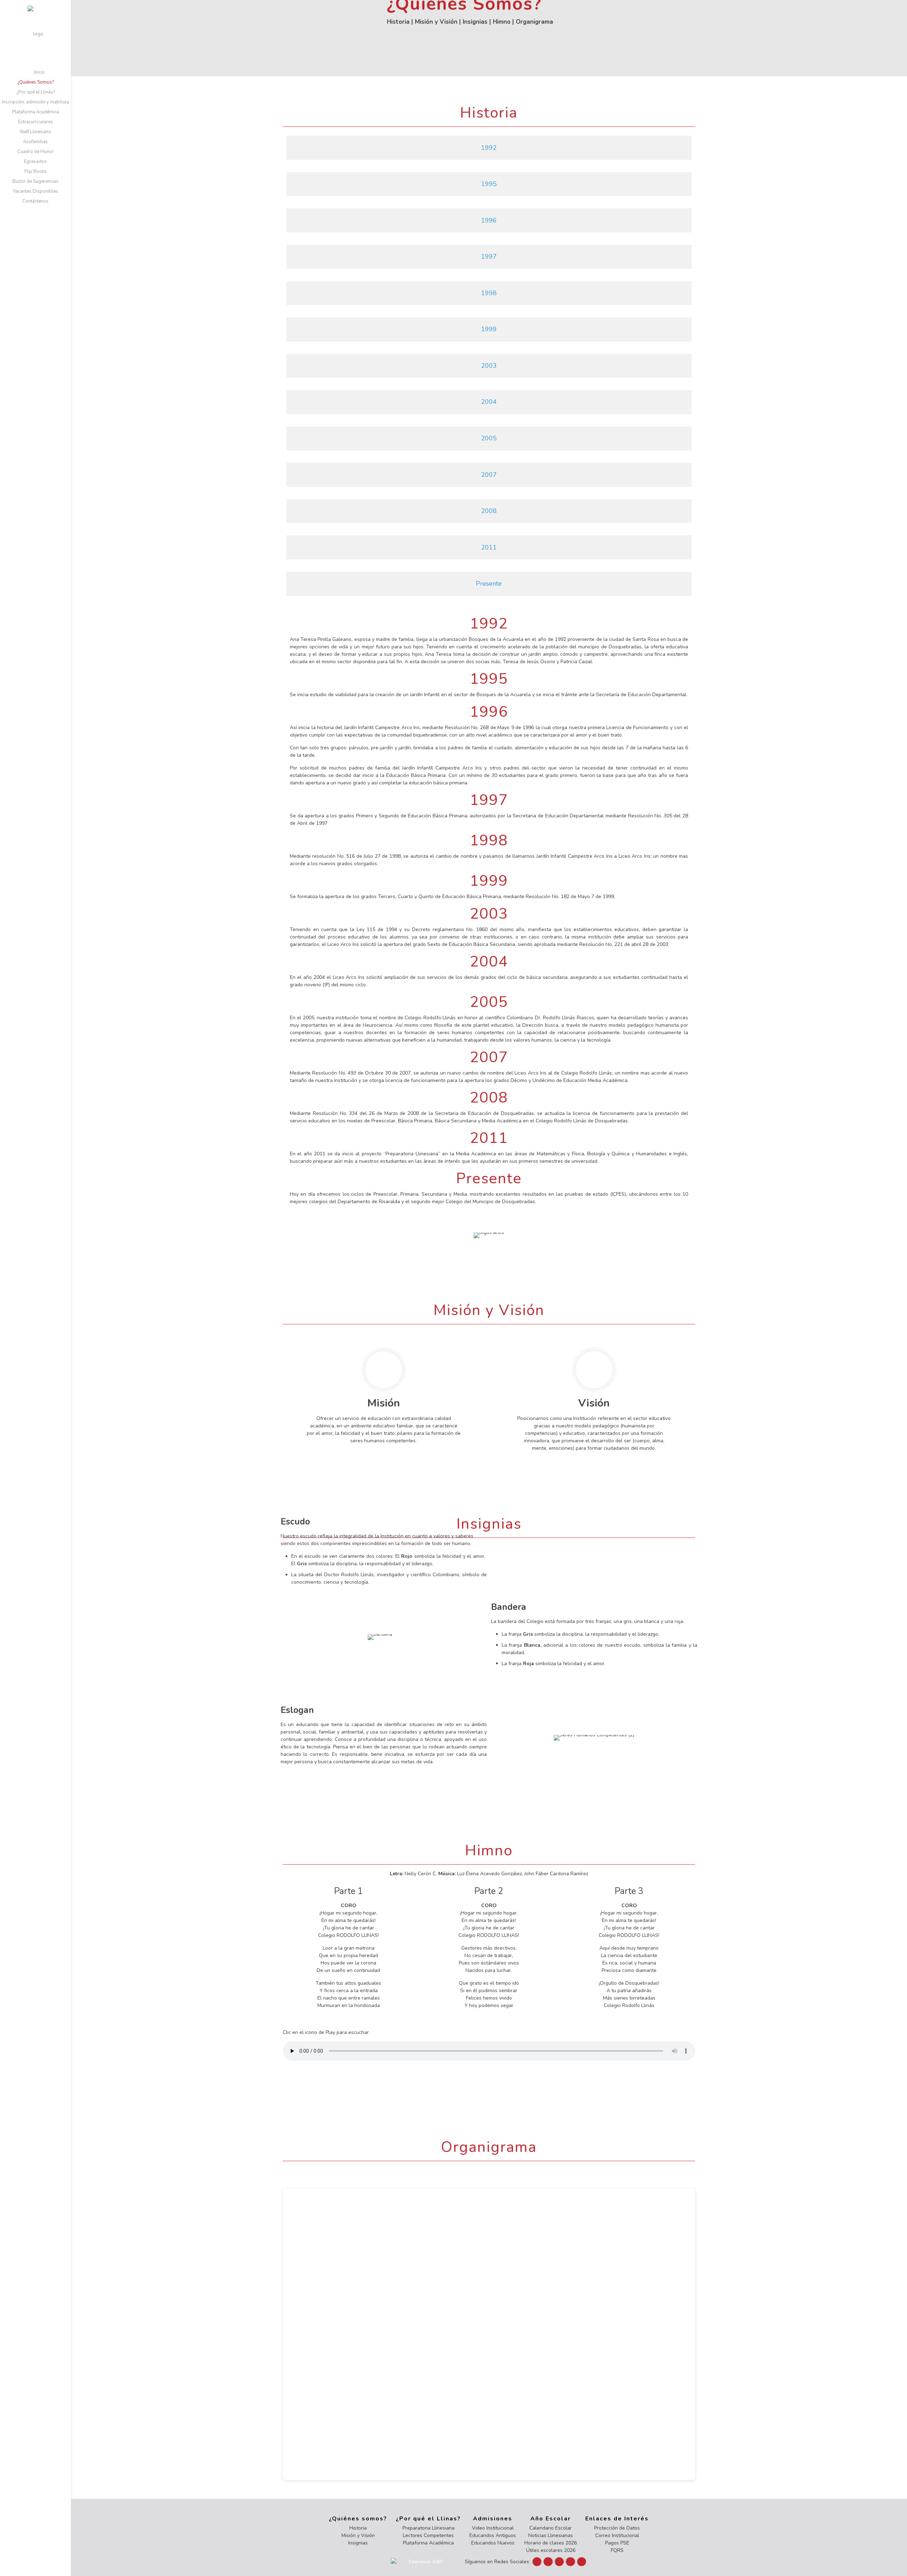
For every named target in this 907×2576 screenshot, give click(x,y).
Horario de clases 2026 (551, 2543)
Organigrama (534, 21)
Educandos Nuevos (493, 2543)
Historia (398, 21)
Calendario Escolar (551, 2528)
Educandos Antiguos (493, 2535)
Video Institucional (493, 2528)
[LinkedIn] (559, 2562)
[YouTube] (548, 2562)
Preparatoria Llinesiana (429, 2528)
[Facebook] (537, 2562)
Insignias (475, 21)
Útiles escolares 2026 (551, 2550)
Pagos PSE (617, 2543)
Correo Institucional (617, 2535)
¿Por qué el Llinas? (428, 2519)
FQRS (617, 2550)
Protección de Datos (617, 2528)
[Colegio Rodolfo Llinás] (35, 34)
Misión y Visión (436, 21)
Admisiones (493, 2519)
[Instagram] (570, 2562)
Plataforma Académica (428, 2543)
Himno (502, 21)
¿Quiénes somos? (358, 2519)
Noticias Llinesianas (551, 2535)
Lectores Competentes (428, 2535)
